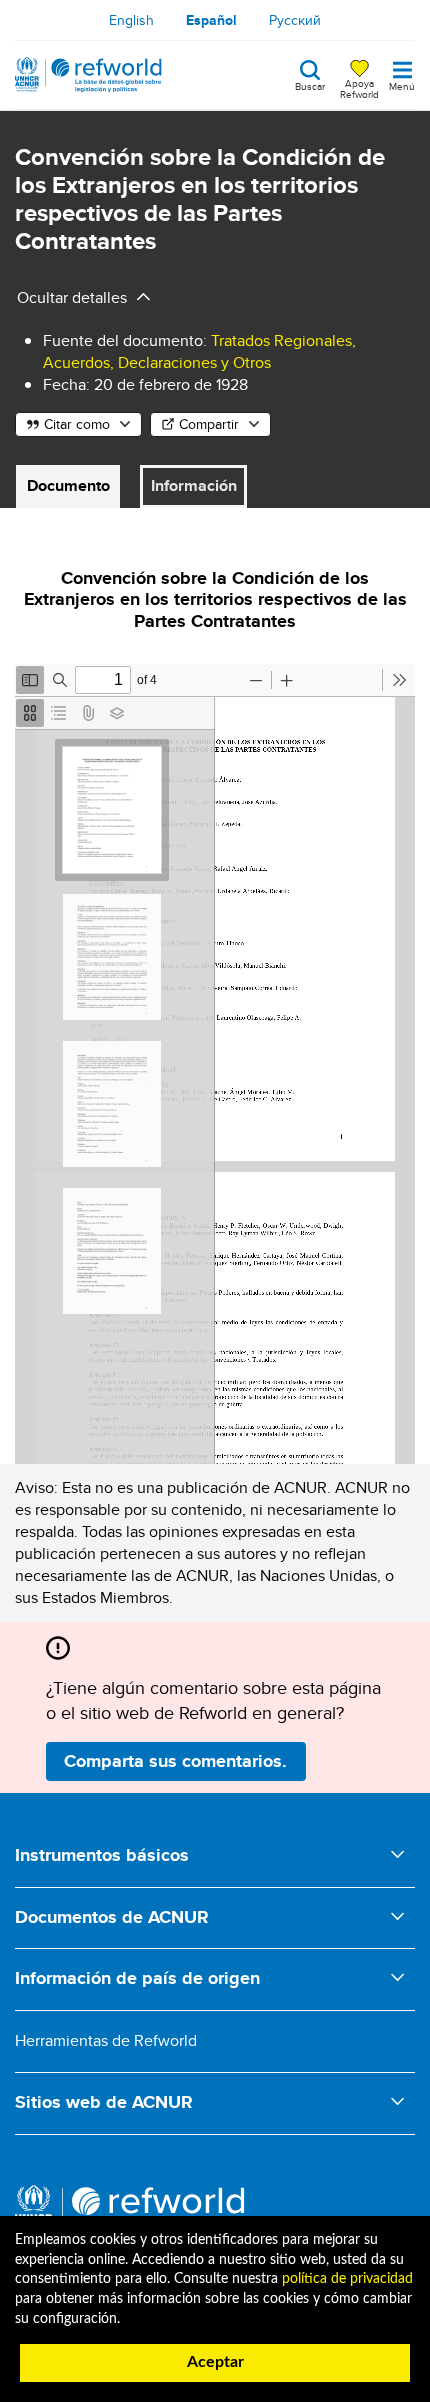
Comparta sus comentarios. (175, 1761)
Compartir (209, 424)
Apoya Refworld (359, 88)
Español (211, 20)
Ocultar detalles (72, 297)
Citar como (77, 424)
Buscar (310, 85)
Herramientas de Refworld (106, 2040)
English (131, 20)
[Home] (88, 75)
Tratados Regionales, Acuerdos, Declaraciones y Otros (199, 351)
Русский (295, 20)
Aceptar (215, 2362)
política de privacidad (347, 2279)
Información (194, 485)
